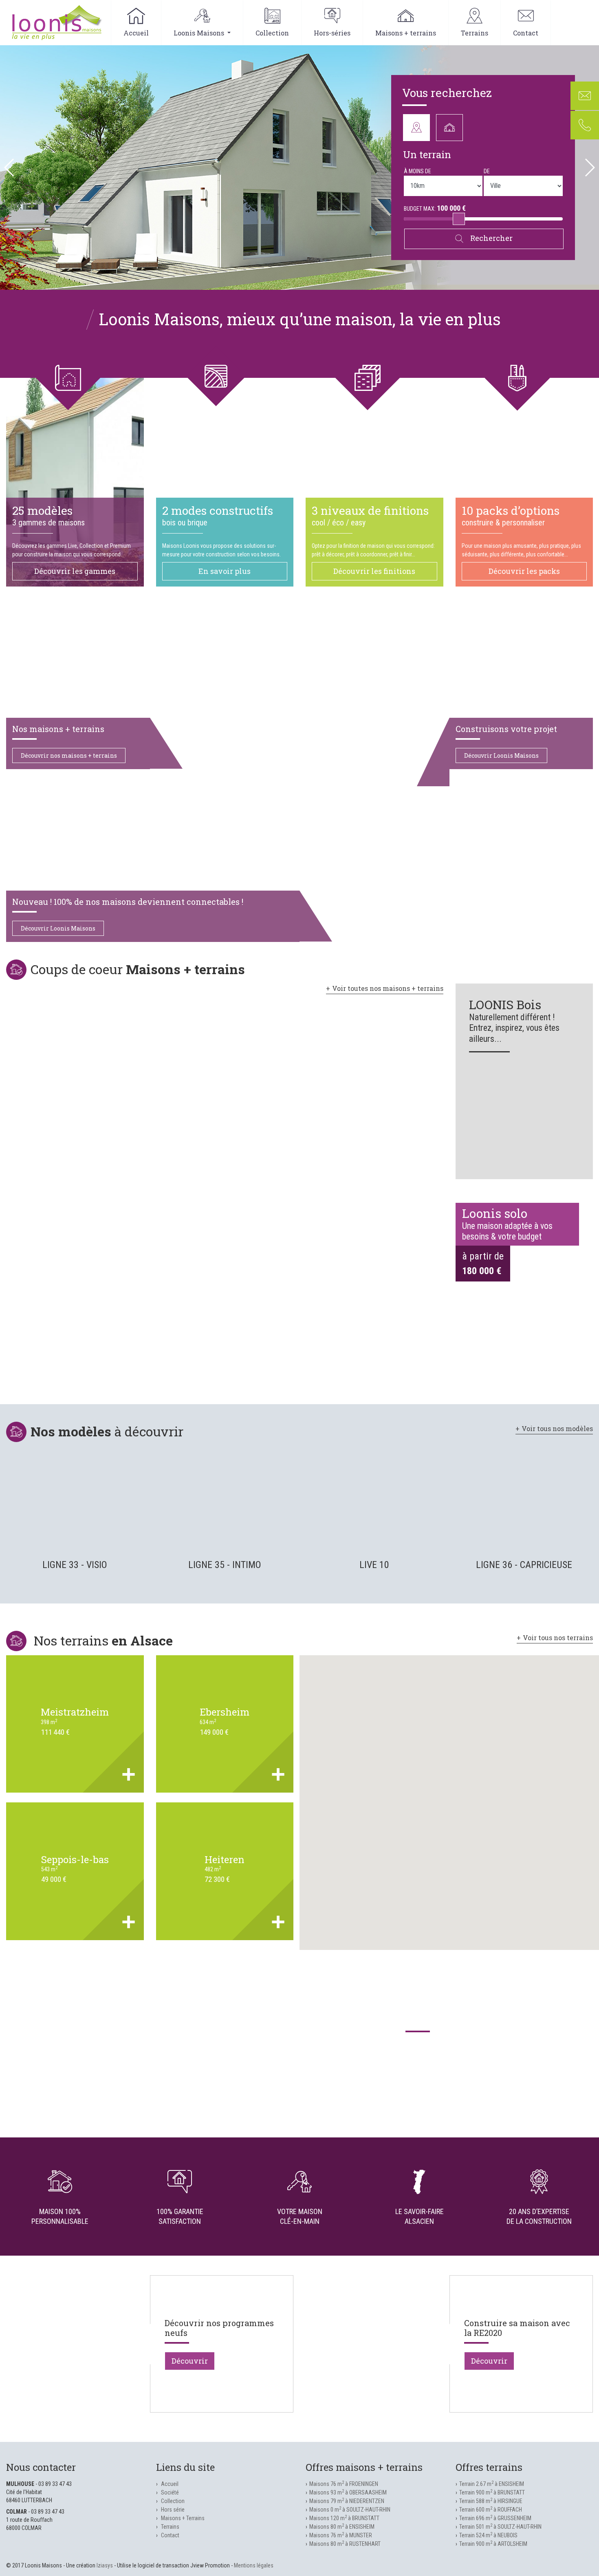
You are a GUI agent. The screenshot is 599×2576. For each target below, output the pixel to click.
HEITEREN (225, 1859)
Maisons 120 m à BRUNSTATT (344, 2518)
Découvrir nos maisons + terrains (69, 755)
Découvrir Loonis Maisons (501, 755)
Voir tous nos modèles (557, 1428)
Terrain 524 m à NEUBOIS (488, 2535)
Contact (526, 33)
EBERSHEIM (225, 1712)
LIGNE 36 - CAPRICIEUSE (524, 1565)
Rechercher (491, 238)
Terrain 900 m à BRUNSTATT (492, 2492)
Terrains (475, 33)
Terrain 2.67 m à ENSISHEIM (492, 2484)
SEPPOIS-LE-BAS (75, 1859)
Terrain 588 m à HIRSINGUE (491, 2501)
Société (170, 2492)
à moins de (417, 171)
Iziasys (105, 2565)
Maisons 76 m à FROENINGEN (344, 2484)
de (487, 171)
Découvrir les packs (524, 571)
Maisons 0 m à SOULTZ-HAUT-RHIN (350, 2510)
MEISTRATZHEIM (75, 1712)
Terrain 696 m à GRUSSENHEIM (495, 2518)
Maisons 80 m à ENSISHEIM (342, 2527)
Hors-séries (332, 33)
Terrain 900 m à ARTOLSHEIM (493, 2544)
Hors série (173, 2510)
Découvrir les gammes (75, 571)
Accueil (136, 33)
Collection (272, 33)
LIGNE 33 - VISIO (75, 1565)
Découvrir (190, 2361)
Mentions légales (254, 2565)
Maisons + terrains (406, 33)
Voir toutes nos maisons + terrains (388, 988)
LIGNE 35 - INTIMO (225, 1565)
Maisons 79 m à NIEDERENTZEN (347, 2501)
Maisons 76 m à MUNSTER (341, 2535)
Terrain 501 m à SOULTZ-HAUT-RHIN (500, 2527)
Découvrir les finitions (374, 571)
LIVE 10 (374, 1565)
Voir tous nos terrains (558, 1638)
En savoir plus (225, 571)
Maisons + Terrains (183, 2518)
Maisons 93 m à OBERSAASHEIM (348, 2492)
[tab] (416, 128)
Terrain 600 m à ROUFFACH (491, 2510)
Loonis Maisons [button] (200, 33)
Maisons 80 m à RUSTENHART (345, 2544)
